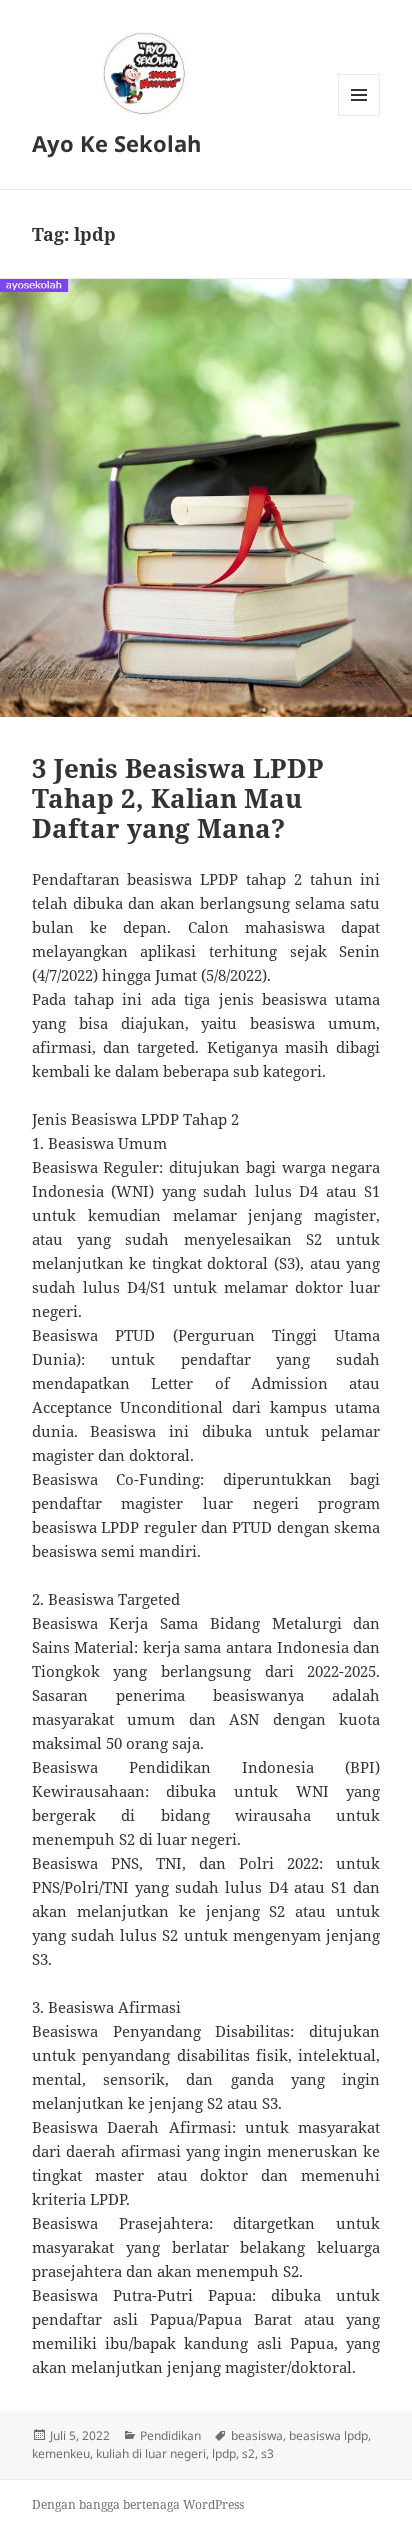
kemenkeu (61, 2453)
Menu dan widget (359, 115)
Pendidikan (170, 2435)
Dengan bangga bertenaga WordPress (138, 2504)
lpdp (224, 2453)
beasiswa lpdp (328, 2435)
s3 (267, 2453)
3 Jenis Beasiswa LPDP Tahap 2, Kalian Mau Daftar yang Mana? (178, 798)
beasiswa (257, 2435)
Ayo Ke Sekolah (116, 143)
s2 (248, 2453)
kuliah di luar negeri (151, 2453)
